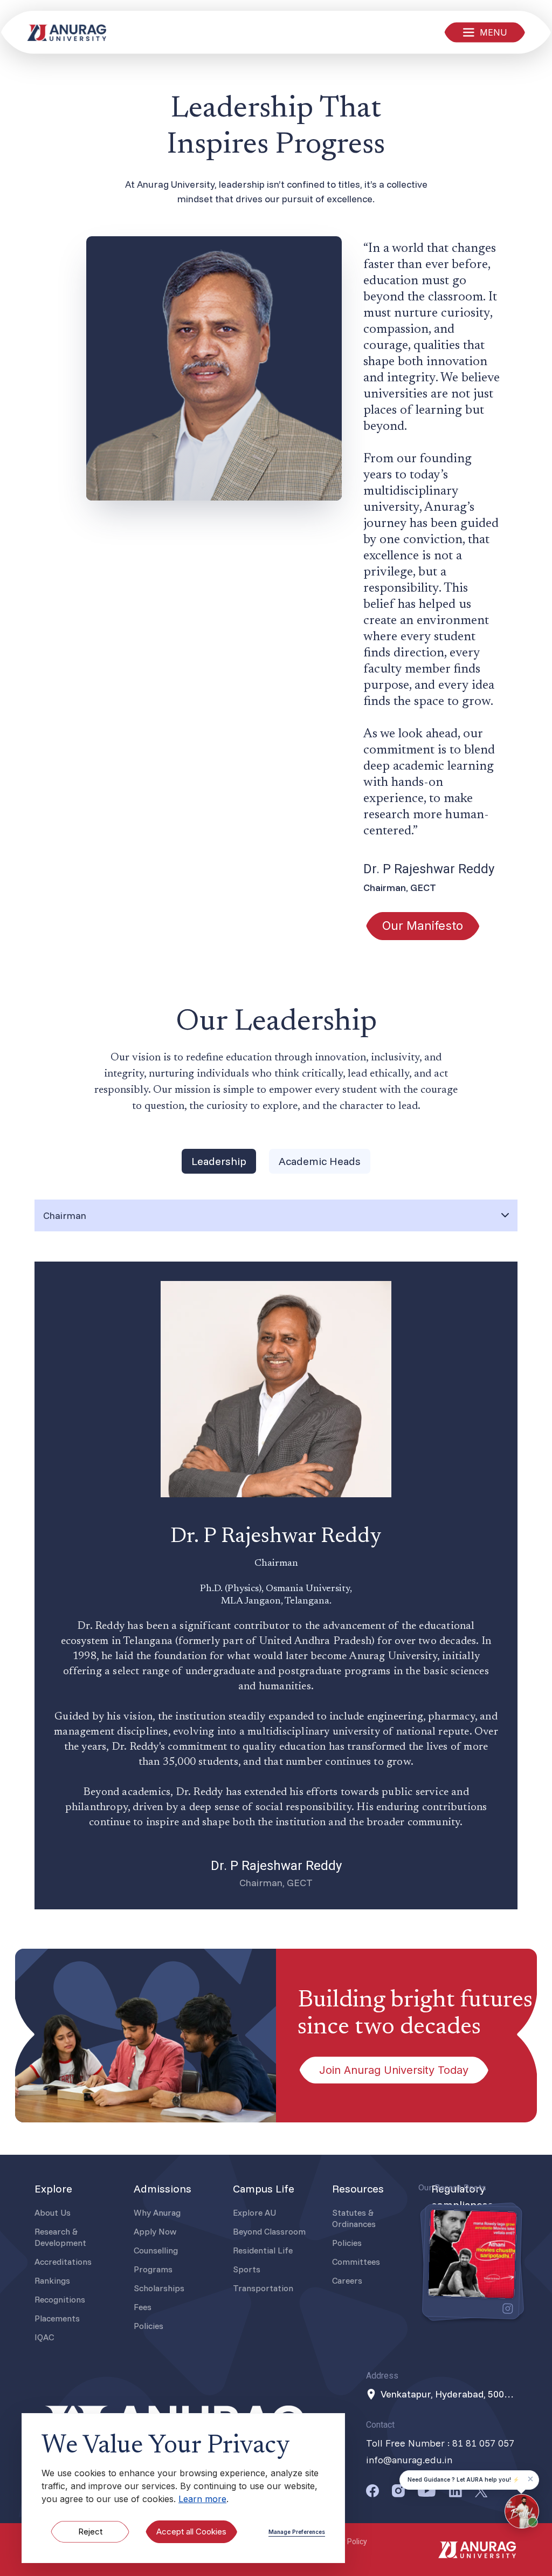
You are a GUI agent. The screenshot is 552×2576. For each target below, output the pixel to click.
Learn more (202, 2499)
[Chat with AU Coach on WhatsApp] (522, 2511)
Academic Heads (320, 1161)
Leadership (219, 1161)
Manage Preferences (297, 2532)
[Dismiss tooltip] (530, 2479)
